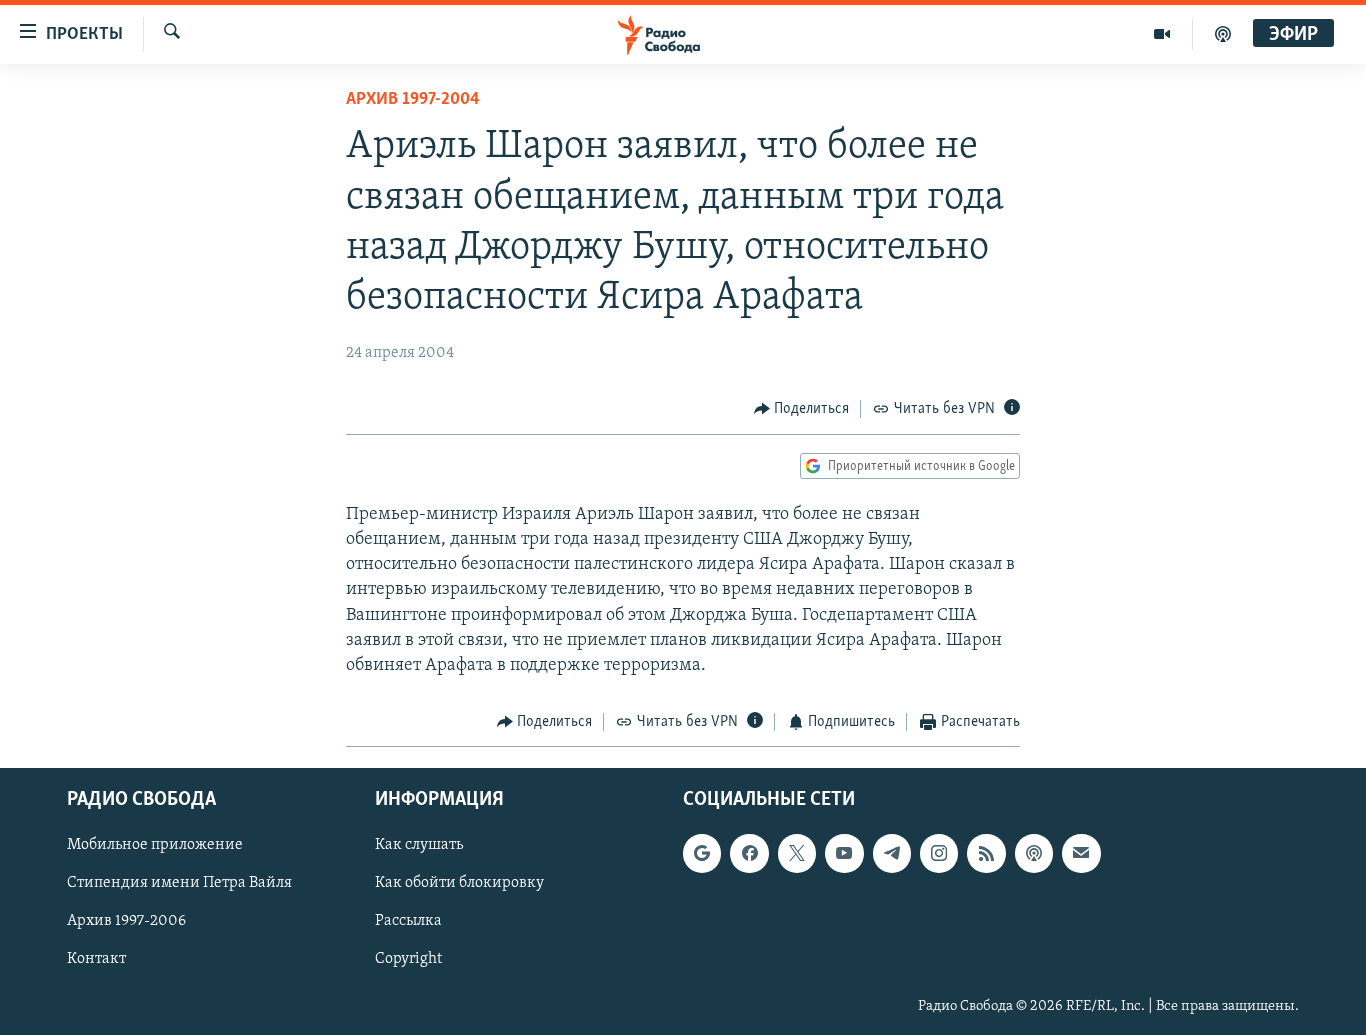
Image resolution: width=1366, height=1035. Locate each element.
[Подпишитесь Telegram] (892, 853)
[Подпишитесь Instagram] (939, 853)
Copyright (408, 959)
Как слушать (419, 845)
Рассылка (408, 921)
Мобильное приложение (155, 845)
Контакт (96, 959)
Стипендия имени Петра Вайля (179, 883)
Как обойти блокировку (459, 883)
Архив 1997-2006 (126, 921)
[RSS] (986, 853)
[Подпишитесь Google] (702, 853)
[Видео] (1162, 34)
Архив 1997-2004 (413, 100)
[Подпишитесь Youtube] (844, 853)
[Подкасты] (1034, 853)
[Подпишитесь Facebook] (749, 853)
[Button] (802, 409)
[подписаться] (1081, 853)
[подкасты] (1223, 34)
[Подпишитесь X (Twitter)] (797, 853)
